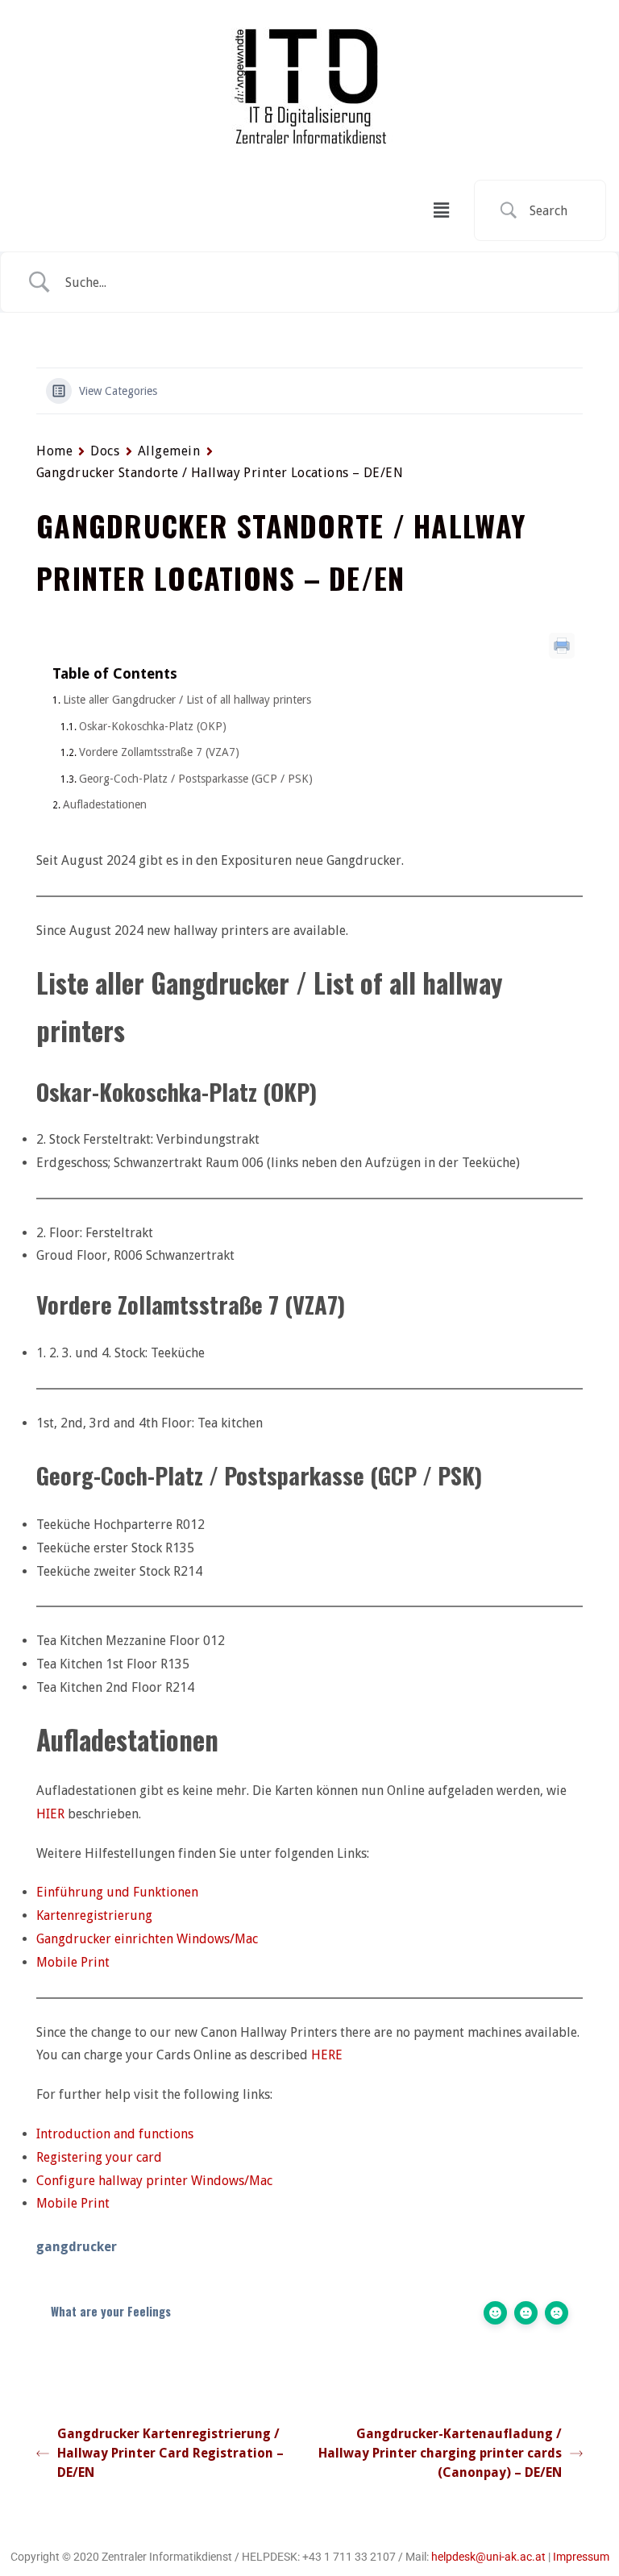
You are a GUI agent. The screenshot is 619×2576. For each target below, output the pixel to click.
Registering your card (99, 2157)
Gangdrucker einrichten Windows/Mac (147, 1939)
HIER (50, 1814)
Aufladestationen (105, 804)
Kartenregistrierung (94, 1915)
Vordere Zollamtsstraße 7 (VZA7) (159, 752)
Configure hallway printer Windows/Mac (154, 2181)
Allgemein (169, 451)
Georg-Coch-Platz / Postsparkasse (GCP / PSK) (196, 779)
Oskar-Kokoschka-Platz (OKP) (153, 726)
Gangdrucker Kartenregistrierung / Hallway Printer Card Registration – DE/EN (170, 2453)
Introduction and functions (115, 2134)
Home (54, 451)
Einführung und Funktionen (117, 1892)
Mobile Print (73, 1962)
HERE (327, 2055)
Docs (105, 451)
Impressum (581, 2557)
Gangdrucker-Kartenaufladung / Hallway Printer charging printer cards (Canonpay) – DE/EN (440, 2453)
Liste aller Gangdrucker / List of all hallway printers (187, 700)
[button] (441, 210)
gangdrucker (77, 2247)
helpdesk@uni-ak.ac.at (488, 2557)
